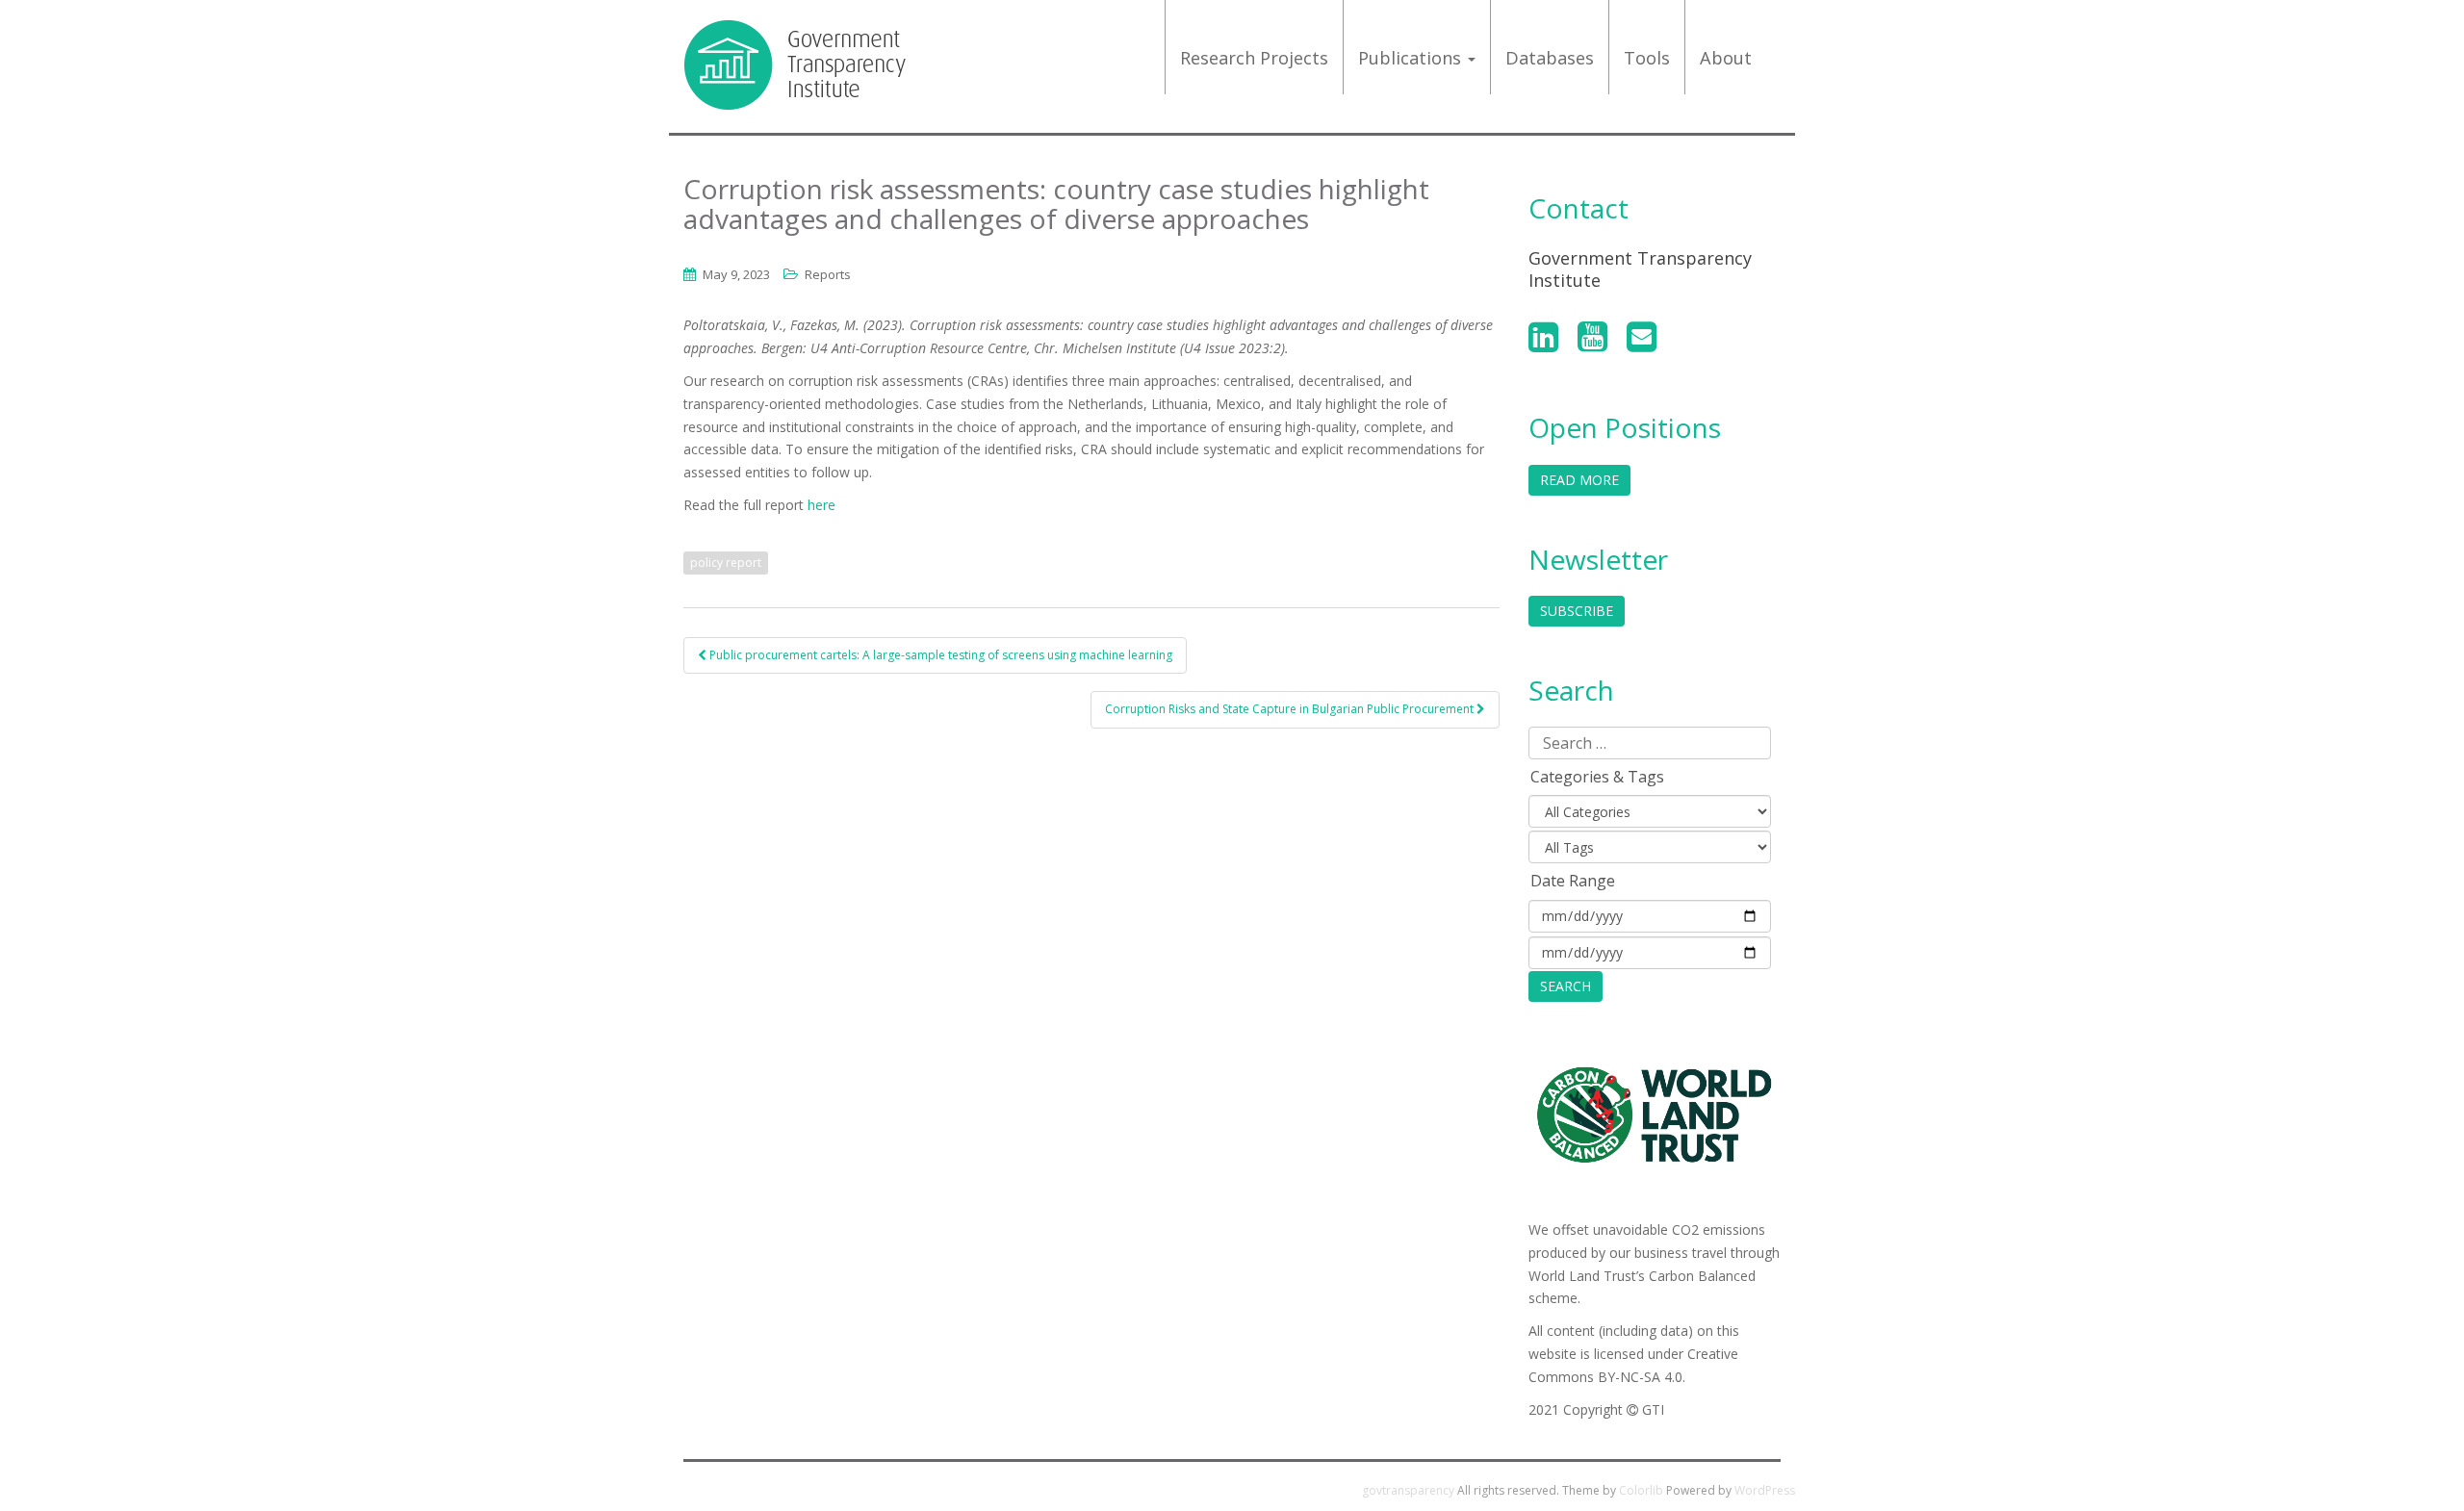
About (1726, 58)
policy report (726, 563)
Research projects (1254, 58)
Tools (1647, 58)
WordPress (1765, 1490)
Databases (1550, 58)
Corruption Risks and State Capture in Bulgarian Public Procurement (1291, 709)
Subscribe (1577, 611)
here (821, 505)
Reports (828, 274)
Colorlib (1641, 1490)
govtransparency (1408, 1490)
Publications (1412, 58)
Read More (1579, 480)
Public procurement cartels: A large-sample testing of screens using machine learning (939, 655)
